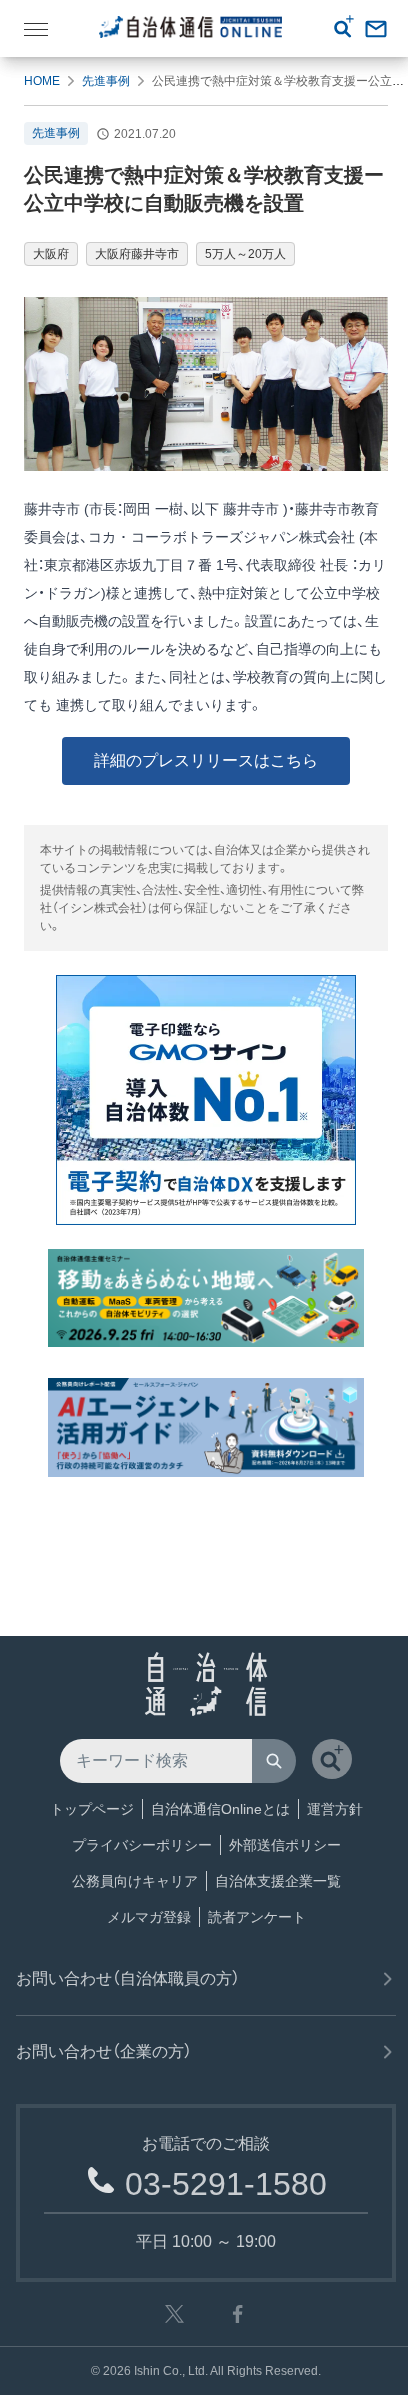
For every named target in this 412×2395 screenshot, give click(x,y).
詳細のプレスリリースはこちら (206, 760)
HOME (42, 81)
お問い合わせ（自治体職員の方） (128, 1978)
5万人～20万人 (245, 254)
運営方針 (335, 1809)
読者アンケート (257, 1917)
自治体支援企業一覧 (278, 1881)
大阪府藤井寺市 (137, 254)
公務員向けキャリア (135, 1881)
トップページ (92, 1809)
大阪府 (51, 254)
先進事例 (106, 81)
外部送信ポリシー (285, 1845)
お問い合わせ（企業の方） (104, 2051)
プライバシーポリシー (142, 1845)
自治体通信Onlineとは (220, 1809)
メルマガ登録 (149, 1917)
